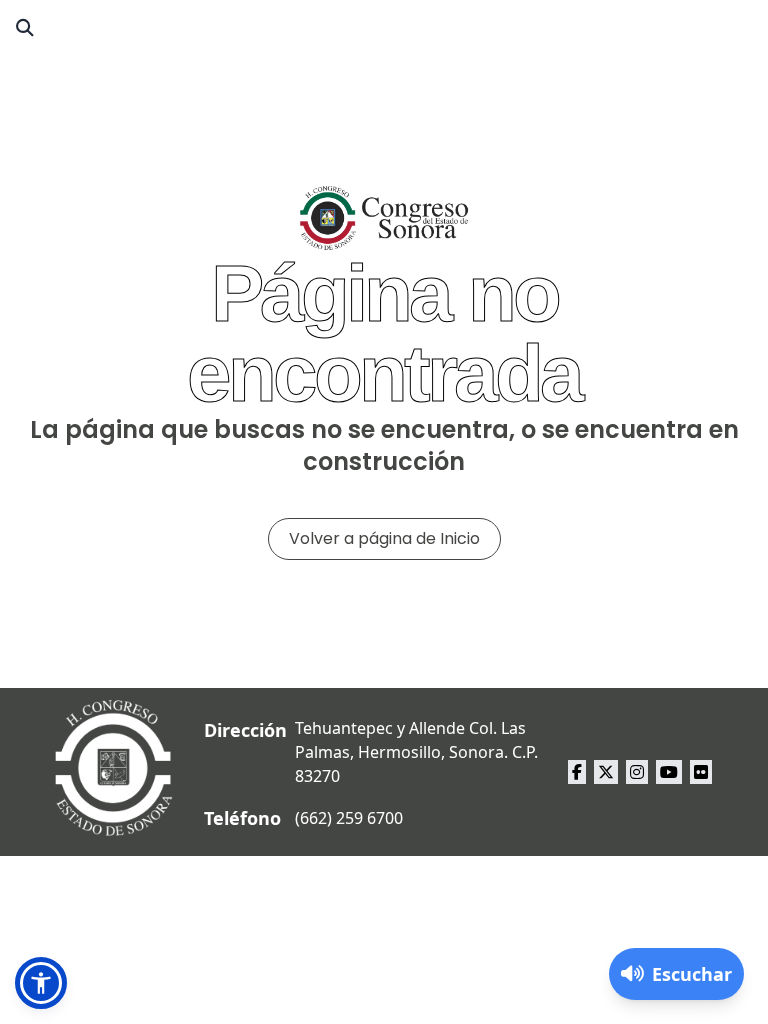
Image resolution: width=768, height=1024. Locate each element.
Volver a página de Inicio (384, 538)
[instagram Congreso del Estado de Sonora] (637, 772)
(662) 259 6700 (349, 818)
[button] (41, 983)
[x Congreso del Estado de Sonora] (606, 772)
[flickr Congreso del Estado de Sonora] (701, 772)
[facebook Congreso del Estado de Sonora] (577, 772)
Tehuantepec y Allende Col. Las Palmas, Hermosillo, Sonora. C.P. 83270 (416, 752)
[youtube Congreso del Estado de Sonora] (669, 772)
